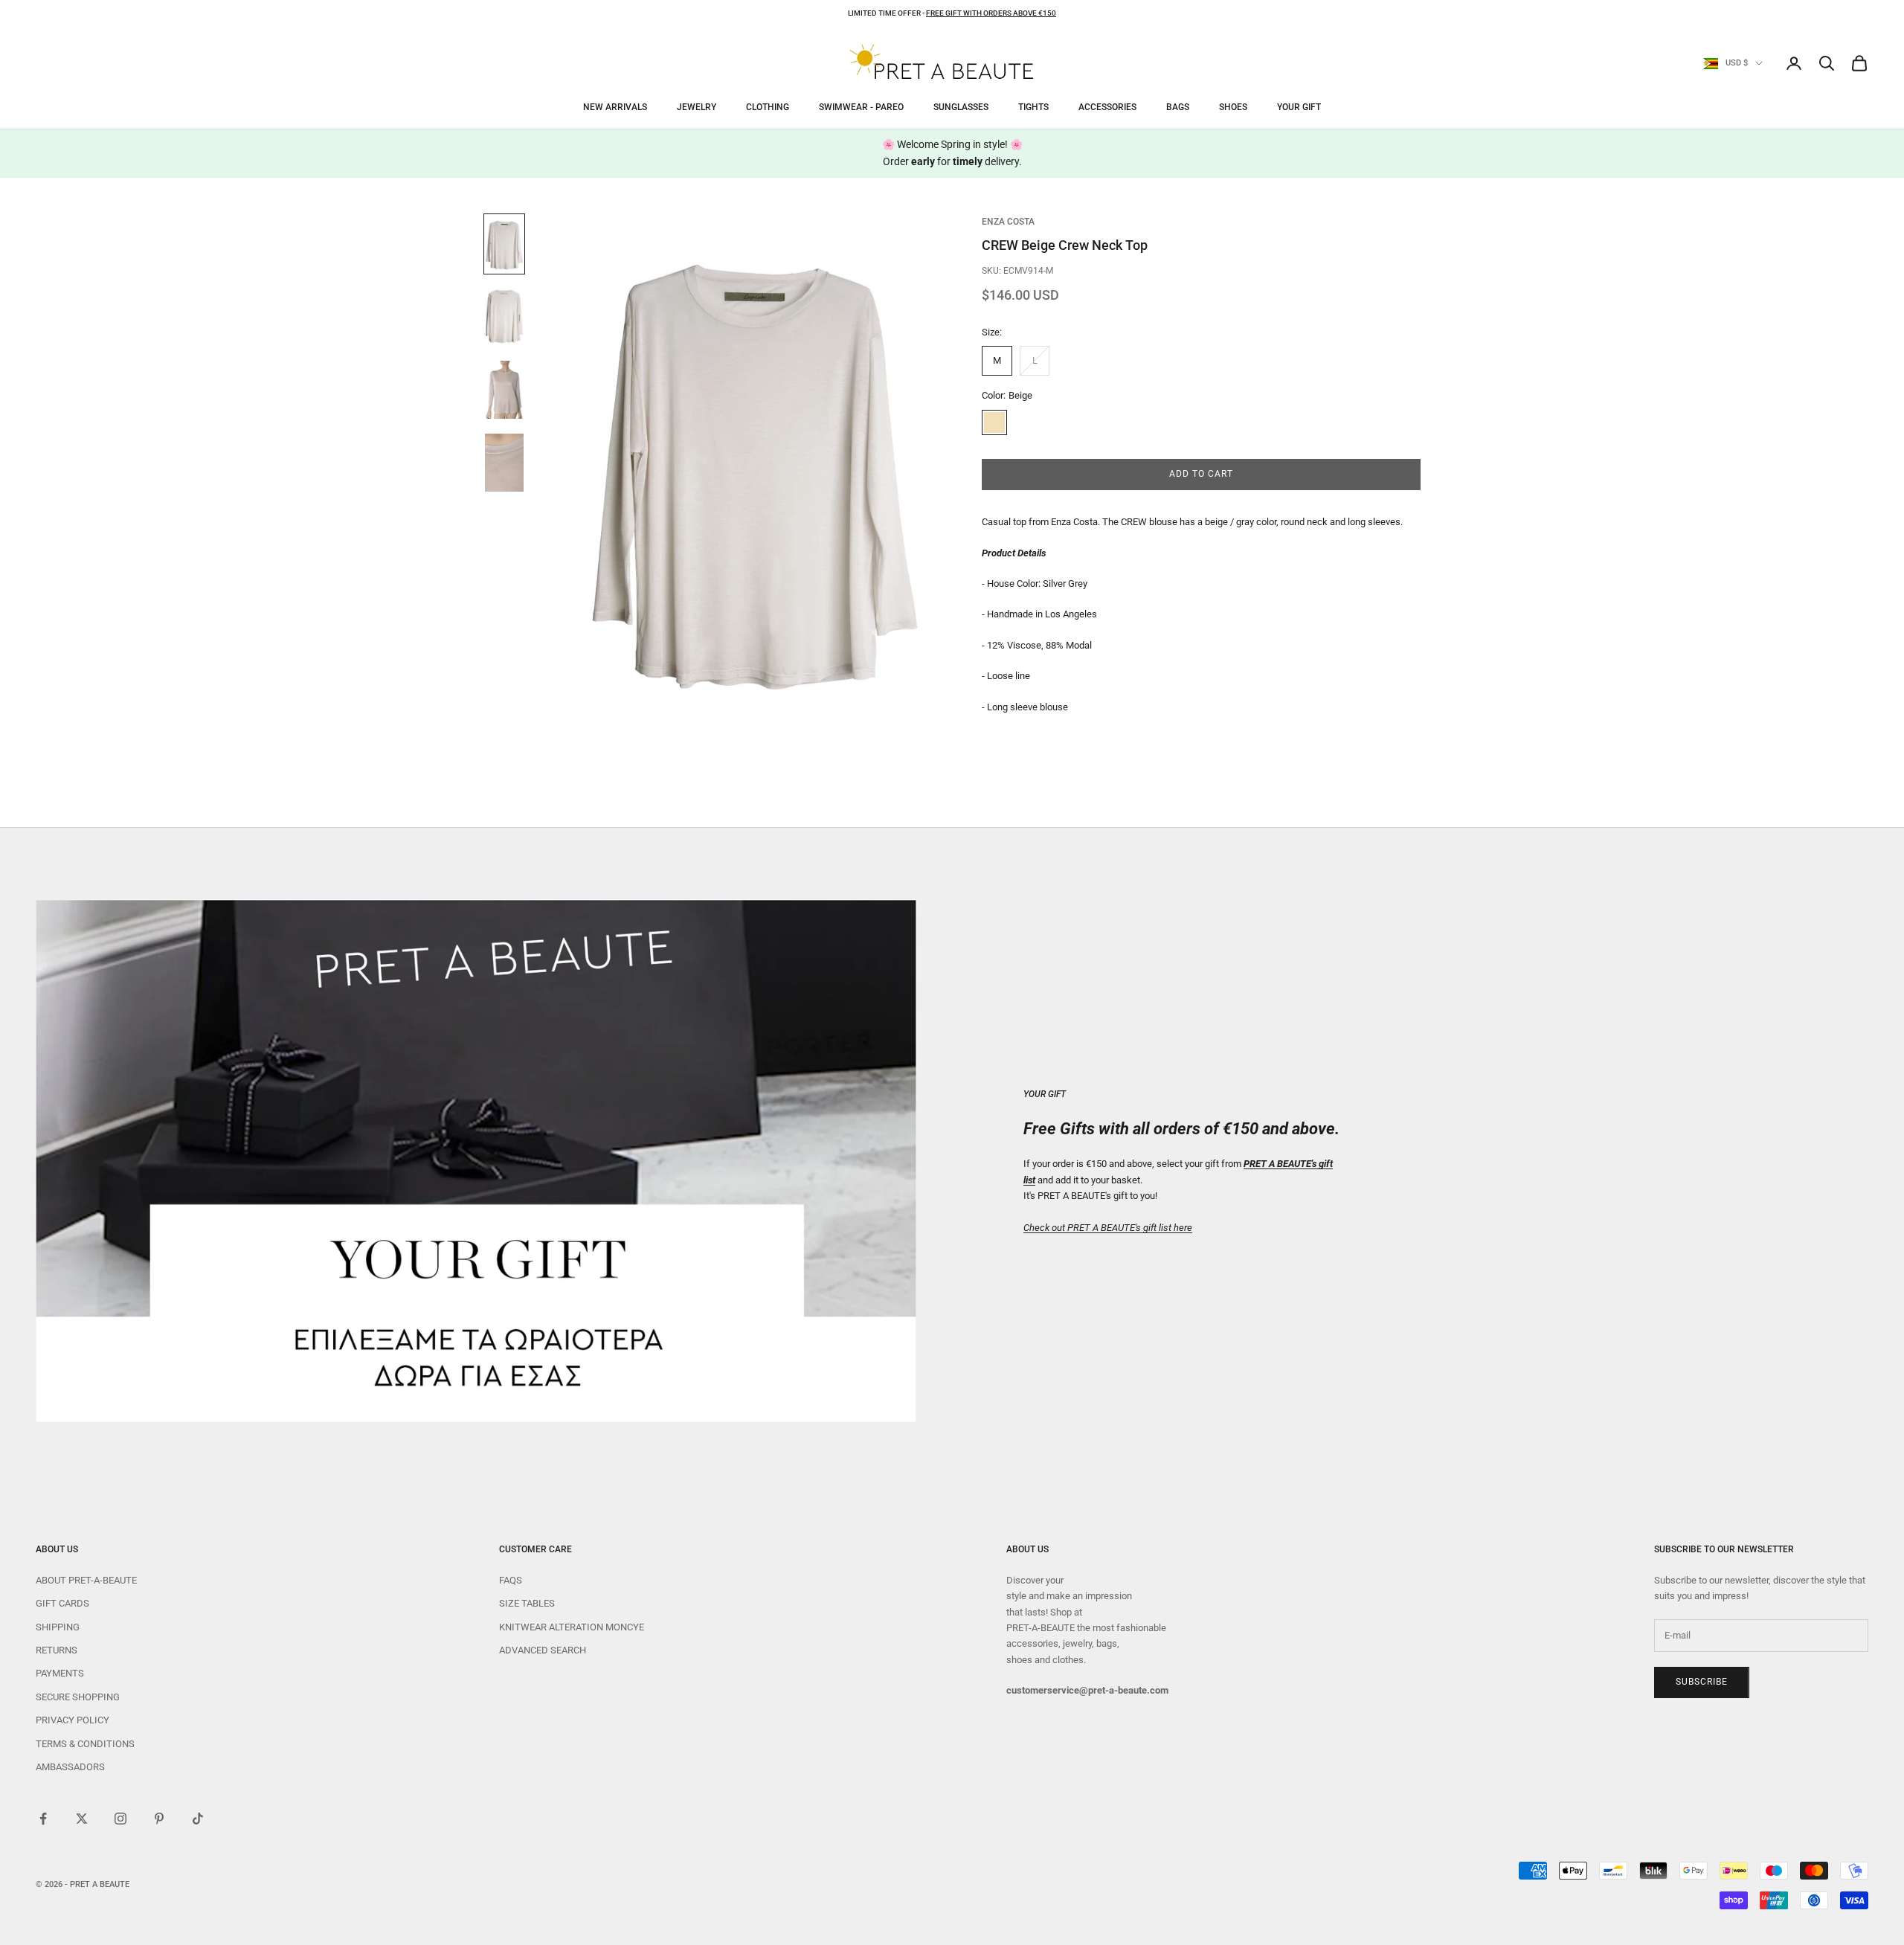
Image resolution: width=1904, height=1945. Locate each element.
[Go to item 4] (504, 463)
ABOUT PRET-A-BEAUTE (86, 1580)
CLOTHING (768, 107)
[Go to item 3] (504, 390)
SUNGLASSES (961, 107)
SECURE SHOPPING (78, 1697)
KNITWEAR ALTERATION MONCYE (572, 1627)
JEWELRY (697, 107)
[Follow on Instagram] (120, 1819)
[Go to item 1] (504, 244)
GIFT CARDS (62, 1603)
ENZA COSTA (1008, 222)
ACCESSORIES (1107, 107)
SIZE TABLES (527, 1603)
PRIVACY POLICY (73, 1720)
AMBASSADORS (70, 1767)
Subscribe (1702, 1682)
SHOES (1233, 107)
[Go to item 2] (504, 317)
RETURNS (57, 1650)
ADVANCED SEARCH (543, 1650)
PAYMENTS (60, 1673)
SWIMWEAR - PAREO (861, 107)
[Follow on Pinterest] (159, 1819)
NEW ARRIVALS (615, 107)
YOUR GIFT (1299, 107)
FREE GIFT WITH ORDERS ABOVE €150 (991, 13)
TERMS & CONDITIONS (85, 1744)
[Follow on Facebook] (43, 1819)
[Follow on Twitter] (82, 1819)
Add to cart (1201, 475)
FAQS (511, 1580)
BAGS (1178, 107)
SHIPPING (58, 1627)
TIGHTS (1033, 107)
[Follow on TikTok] (198, 1819)
